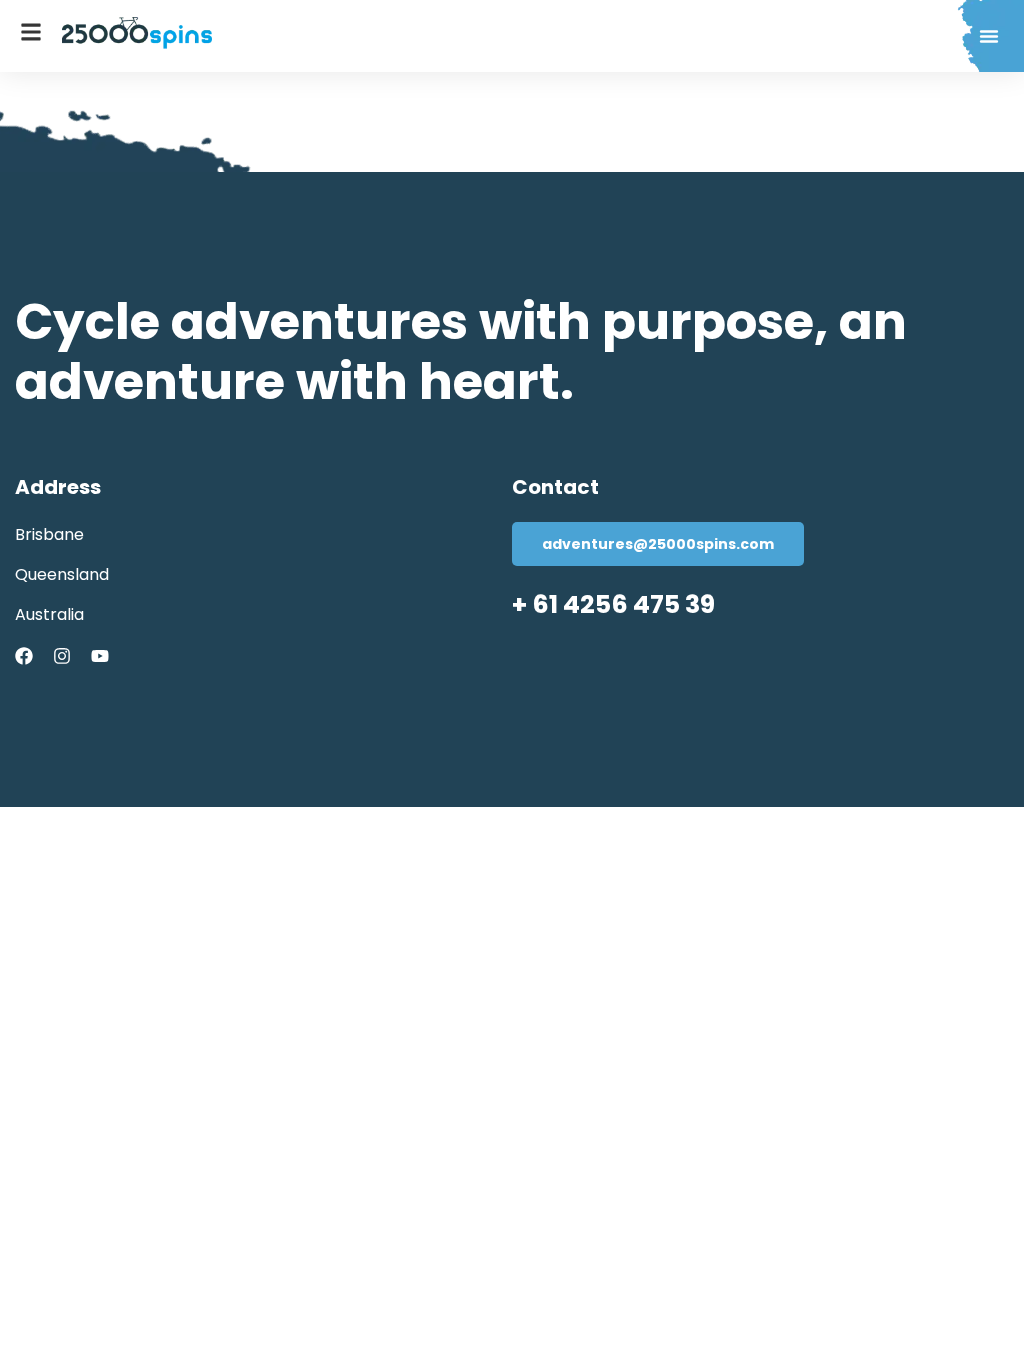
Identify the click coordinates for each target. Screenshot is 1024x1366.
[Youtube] (100, 656)
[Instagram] (62, 656)
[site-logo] (137, 33)
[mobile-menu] (31, 32)
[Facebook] (24, 656)
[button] (989, 36)
